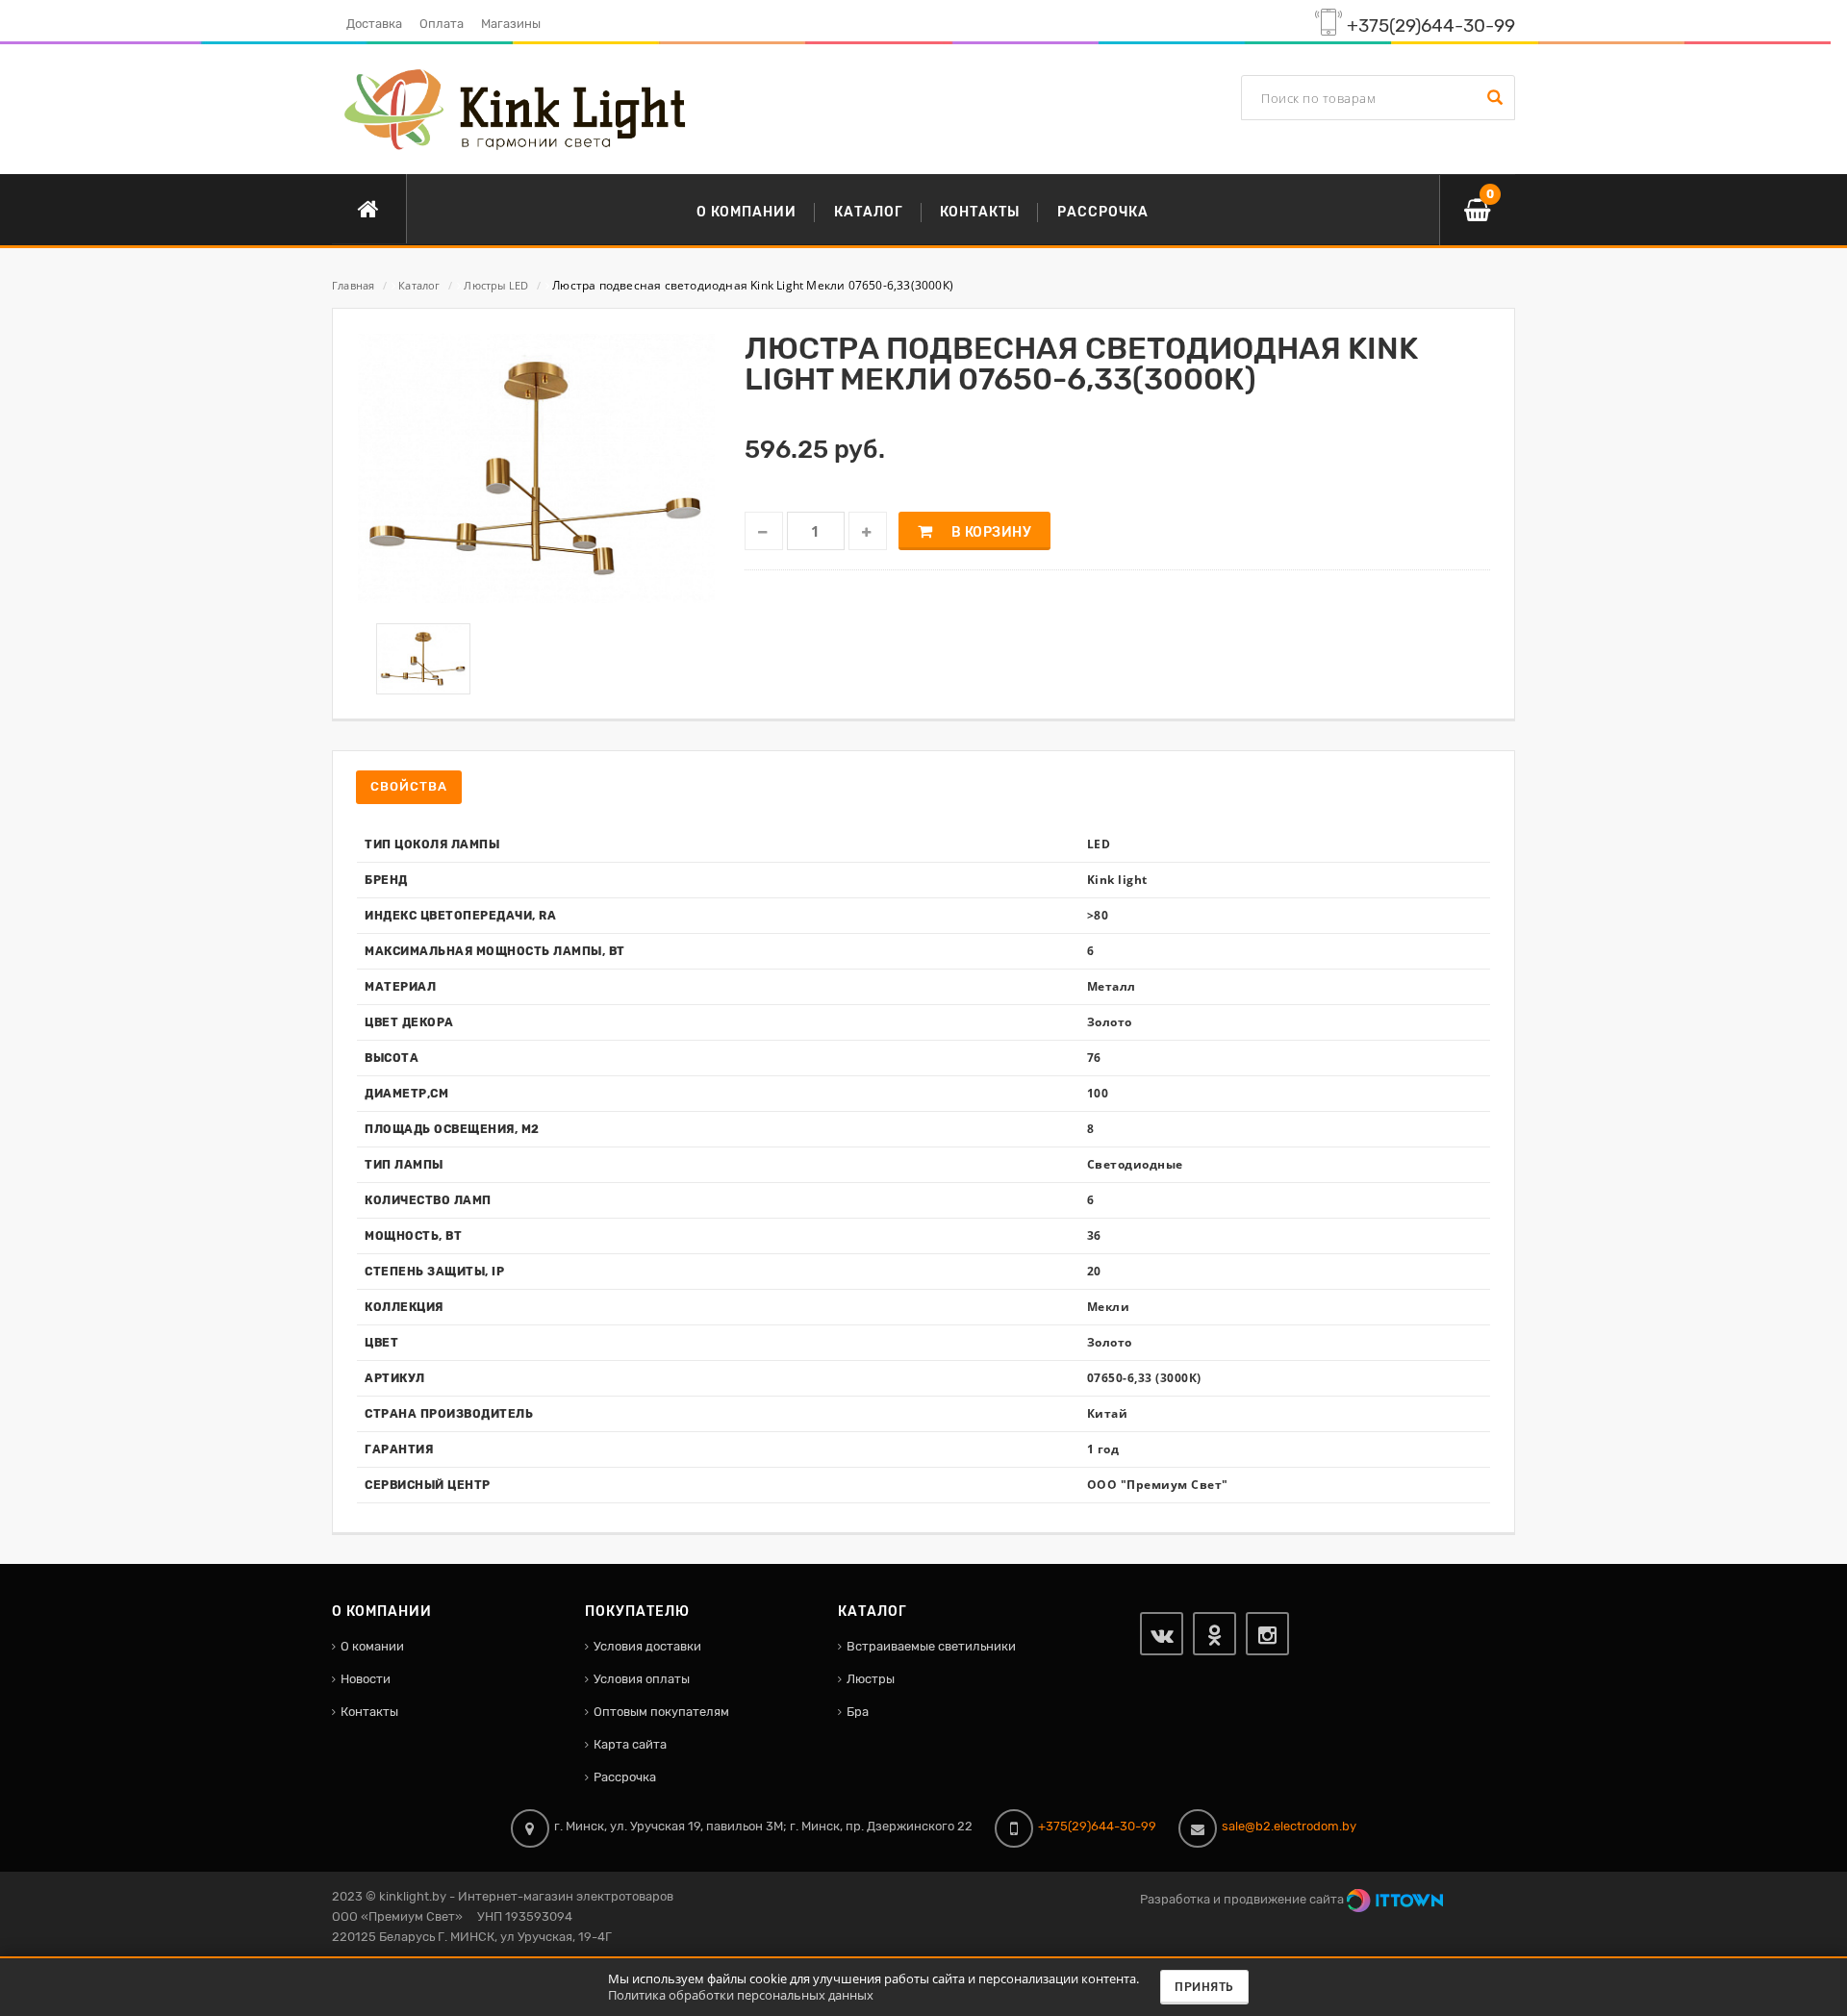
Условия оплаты (642, 1679)
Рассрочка (625, 1777)
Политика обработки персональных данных (741, 1995)
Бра (858, 1712)
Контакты (369, 1712)
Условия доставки (647, 1646)
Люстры (871, 1679)
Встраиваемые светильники (931, 1646)
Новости (366, 1679)
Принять (1204, 1987)
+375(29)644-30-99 (1431, 26)
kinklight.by (413, 1896)
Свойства (409, 786)
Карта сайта (630, 1744)
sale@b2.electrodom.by (1289, 1826)
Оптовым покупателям (661, 1712)
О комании (372, 1646)
